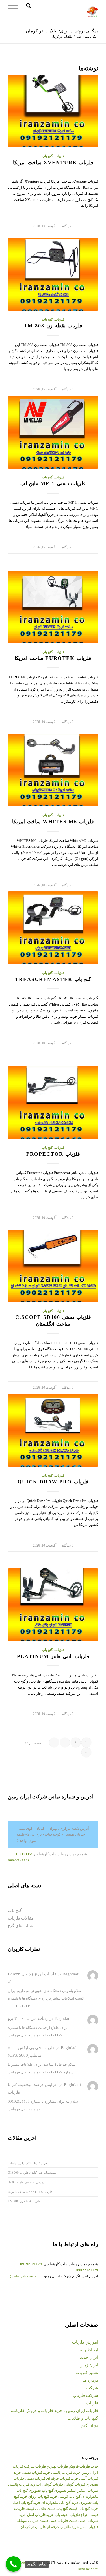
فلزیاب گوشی (74, 2484)
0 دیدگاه (68, 226)
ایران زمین (89, 2365)
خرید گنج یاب (88, 2509)
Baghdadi (71, 1974)
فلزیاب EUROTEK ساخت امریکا (53, 658)
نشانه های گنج (20, 1926)
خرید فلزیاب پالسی (66, 2472)
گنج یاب (47, 156)
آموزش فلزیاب (85, 2342)
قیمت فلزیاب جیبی (63, 2521)
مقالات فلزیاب (21, 1918)
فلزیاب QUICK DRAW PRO (53, 1482)
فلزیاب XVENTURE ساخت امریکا (53, 163)
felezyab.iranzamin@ (26, 2276)
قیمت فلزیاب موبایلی (32, 2521)
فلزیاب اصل (89, 2527)
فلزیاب (60, 156)
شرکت (92, 2388)
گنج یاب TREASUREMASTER (53, 979)
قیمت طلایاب (45, 2509)
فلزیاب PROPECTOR (53, 1154)
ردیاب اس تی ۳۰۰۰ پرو (28, 2018)
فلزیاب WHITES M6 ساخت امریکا (53, 822)
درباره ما (90, 2380)
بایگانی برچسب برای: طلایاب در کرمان (62, 31)
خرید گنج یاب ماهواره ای (60, 2503)
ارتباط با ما (88, 2350)
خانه (79, 37)
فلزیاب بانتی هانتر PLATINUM (53, 1656)
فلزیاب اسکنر (88, 2490)
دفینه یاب (62, 2515)
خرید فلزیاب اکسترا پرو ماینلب (28, 2163)
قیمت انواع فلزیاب (84, 2515)
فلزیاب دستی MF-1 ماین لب (53, 483)
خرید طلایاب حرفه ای (63, 2527)
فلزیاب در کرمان (33, 2527)
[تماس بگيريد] (13, 2564)
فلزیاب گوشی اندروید (47, 2484)
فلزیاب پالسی (19, 2484)
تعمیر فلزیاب (87, 2373)
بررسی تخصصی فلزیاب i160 (27, 2182)
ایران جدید (89, 2357)
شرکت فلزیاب (85, 2395)
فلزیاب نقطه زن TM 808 (53, 326)
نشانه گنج (90, 2426)
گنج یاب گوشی (69, 2496)
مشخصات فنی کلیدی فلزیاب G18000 (32, 2172)
